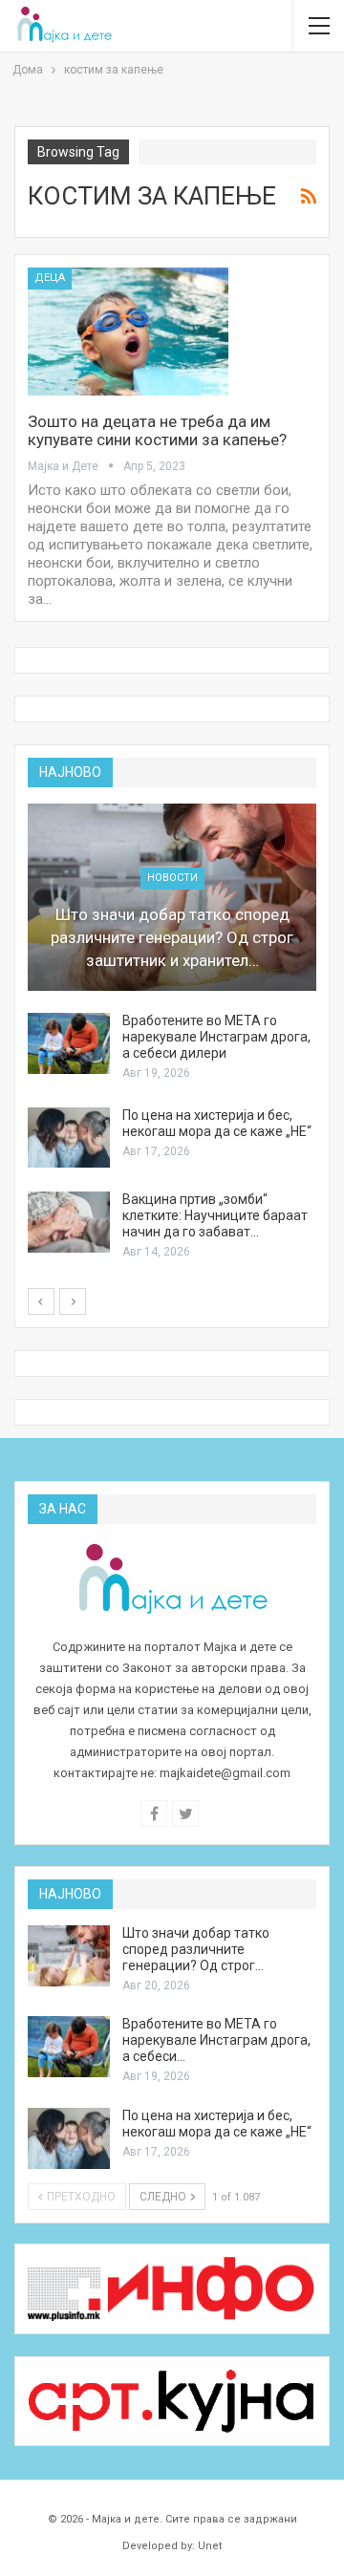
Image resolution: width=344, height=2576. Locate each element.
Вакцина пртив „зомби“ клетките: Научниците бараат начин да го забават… (215, 1215)
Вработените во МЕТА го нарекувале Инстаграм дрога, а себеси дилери (216, 1037)
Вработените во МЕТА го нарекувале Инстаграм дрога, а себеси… (216, 2040)
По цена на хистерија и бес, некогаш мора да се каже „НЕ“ (217, 1123)
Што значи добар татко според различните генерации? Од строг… (196, 1949)
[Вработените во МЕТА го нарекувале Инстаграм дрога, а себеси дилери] (69, 1043)
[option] (172, 1033)
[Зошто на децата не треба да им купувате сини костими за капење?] (128, 332)
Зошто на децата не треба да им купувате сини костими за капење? (157, 430)
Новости (172, 878)
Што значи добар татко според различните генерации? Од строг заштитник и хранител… (172, 937)
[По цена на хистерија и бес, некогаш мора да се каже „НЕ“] (69, 1138)
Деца (50, 278)
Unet (210, 2546)
